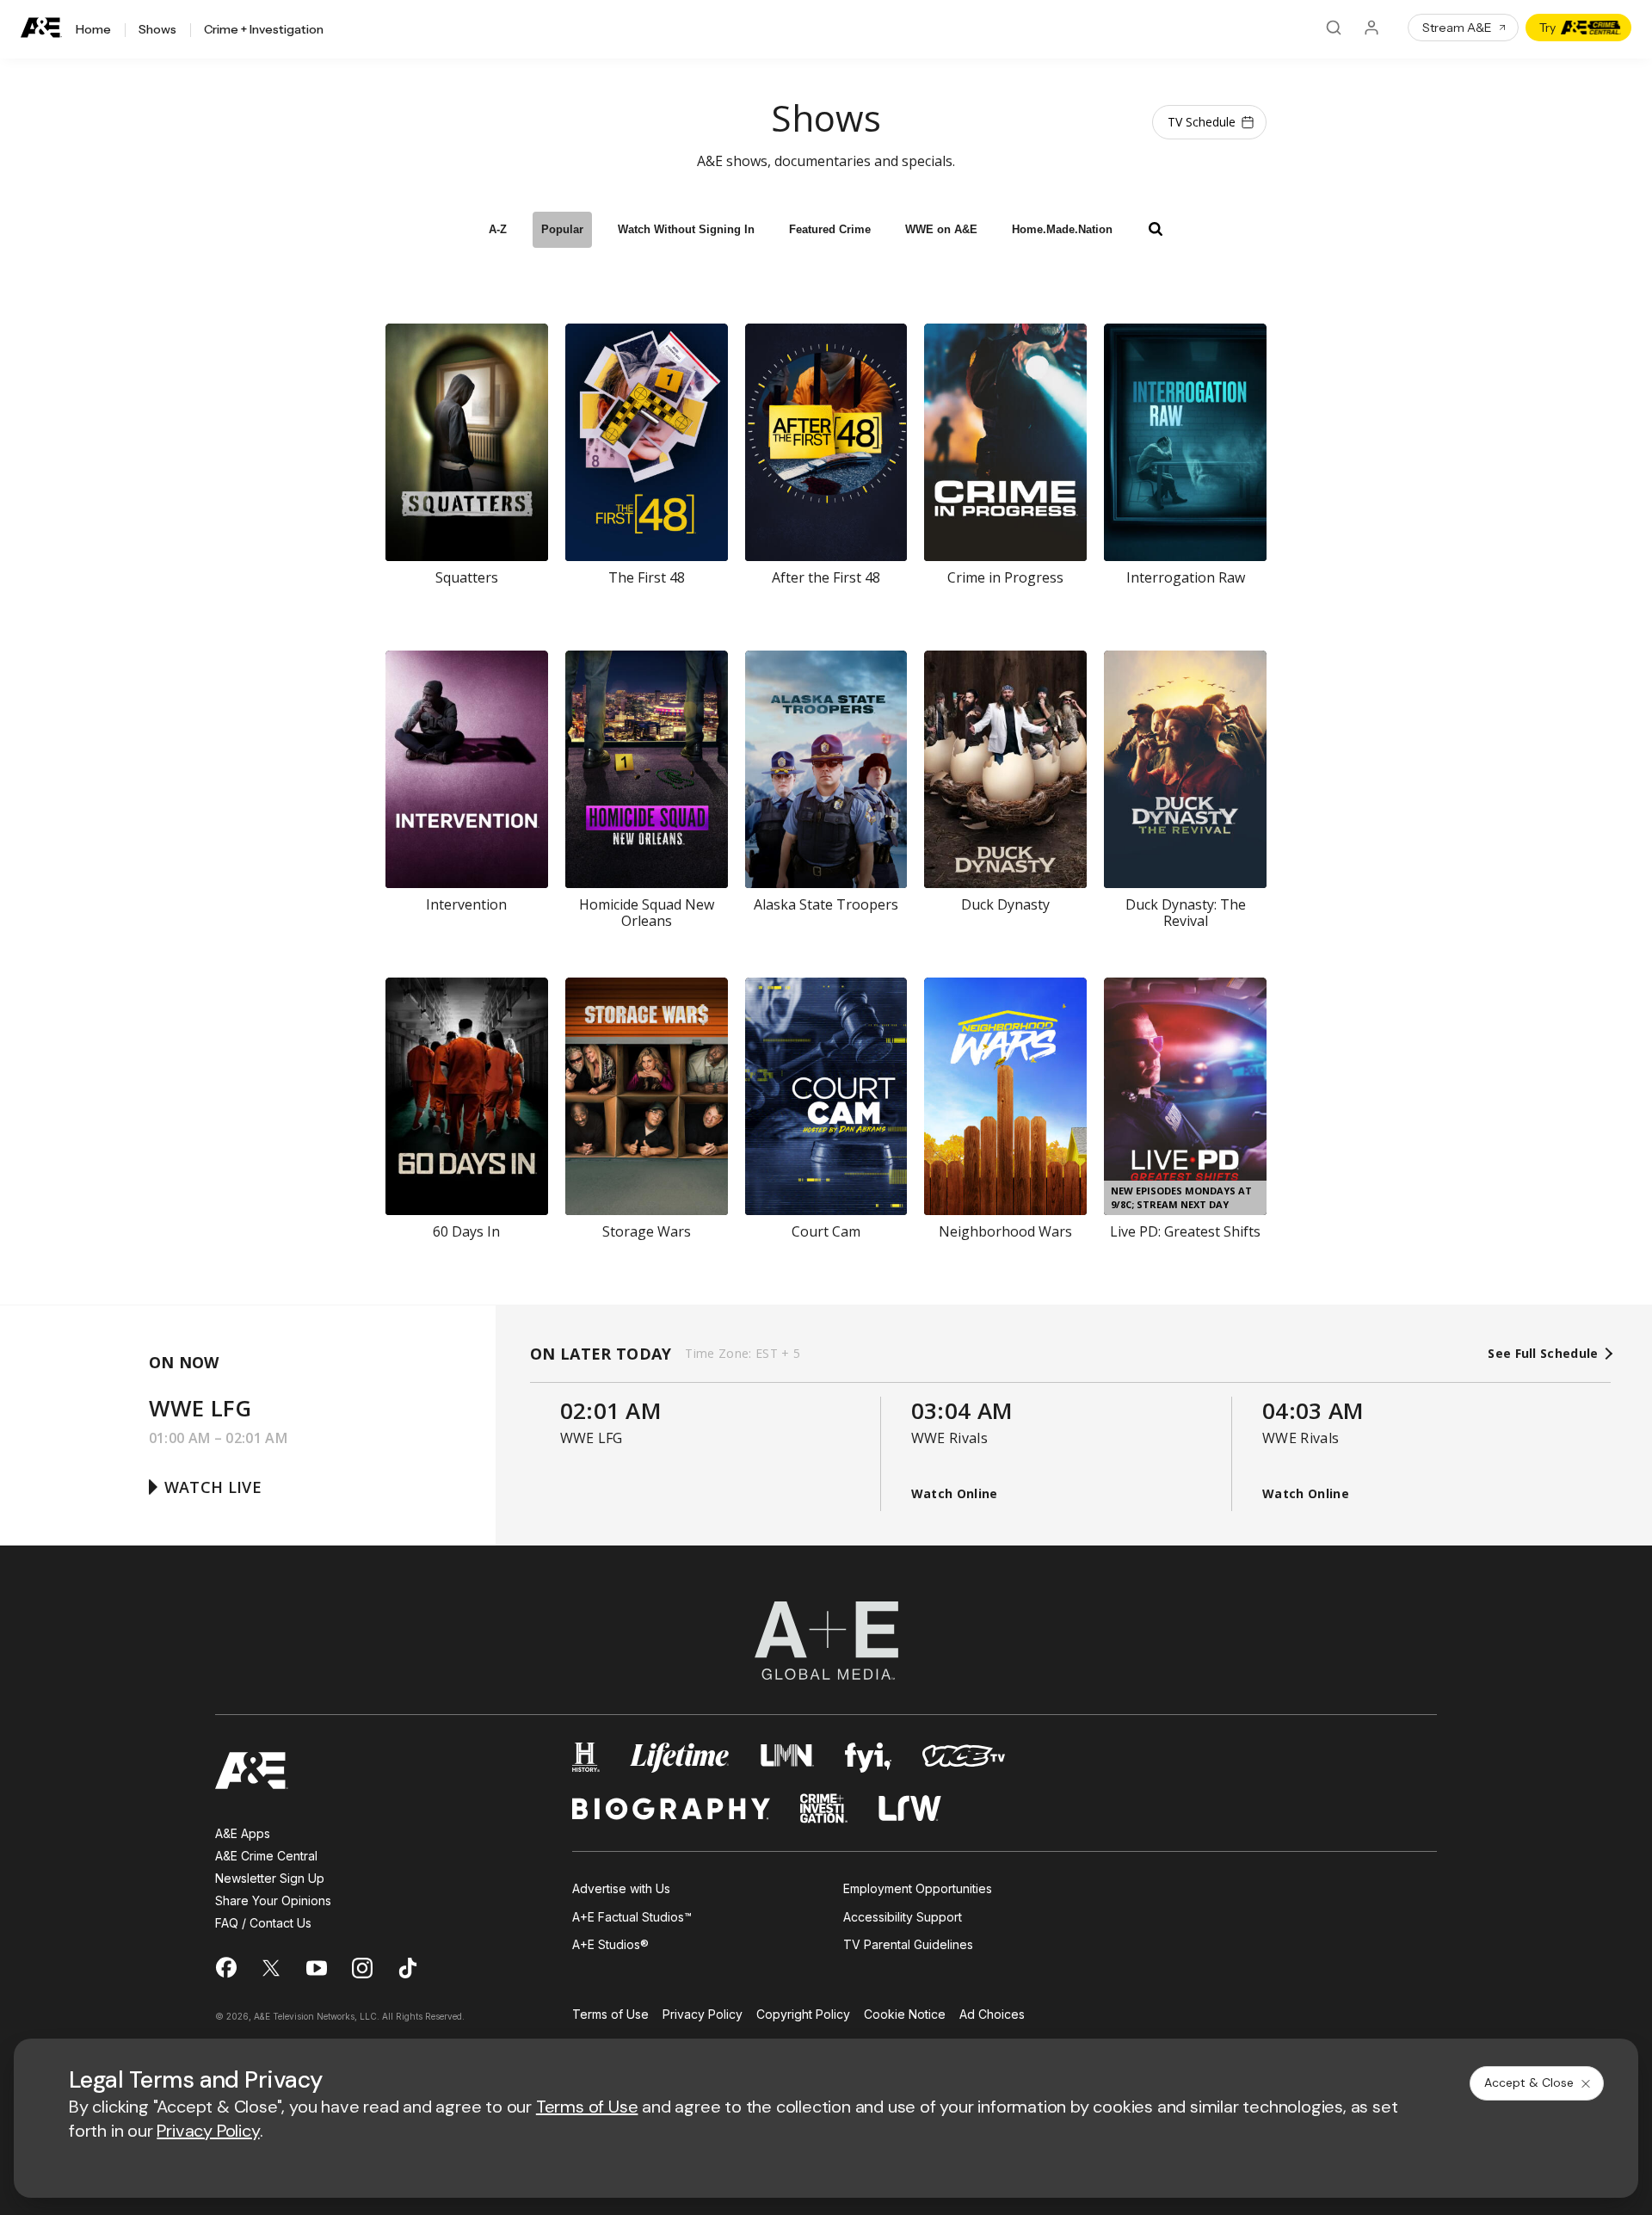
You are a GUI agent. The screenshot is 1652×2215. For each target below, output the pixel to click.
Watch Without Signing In (686, 229)
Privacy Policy (703, 2015)
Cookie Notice (905, 2015)
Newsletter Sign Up (270, 1878)
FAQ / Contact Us (263, 1923)
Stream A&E (1457, 28)
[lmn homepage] (788, 1758)
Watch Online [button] (955, 1493)
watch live (213, 1487)
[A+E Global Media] (826, 1641)
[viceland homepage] (964, 1758)
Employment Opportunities (918, 1888)
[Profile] (1372, 28)
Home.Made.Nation (1062, 229)
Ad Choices (992, 2015)
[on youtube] (317, 1968)
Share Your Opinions (273, 1900)
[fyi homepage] (868, 1758)
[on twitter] (271, 1968)
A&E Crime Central (266, 1856)
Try (1547, 28)
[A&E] (41, 28)
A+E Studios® (610, 1944)
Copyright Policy (803, 2015)
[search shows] (1156, 229)
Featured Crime (830, 229)
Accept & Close (1529, 2082)
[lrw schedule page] (910, 1808)
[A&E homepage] (252, 1771)
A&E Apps (243, 1833)
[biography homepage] (671, 1808)
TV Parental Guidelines (908, 1944)
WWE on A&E (941, 229)
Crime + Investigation (264, 30)
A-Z (498, 229)
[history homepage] (586, 1758)
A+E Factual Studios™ (632, 1917)
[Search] (1334, 28)
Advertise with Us (621, 1888)
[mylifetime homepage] (680, 1758)
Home (93, 30)
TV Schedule (1202, 122)
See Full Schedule (1545, 1354)
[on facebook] (225, 1967)
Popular (562, 229)
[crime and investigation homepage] (824, 1808)
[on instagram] (362, 1968)
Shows (157, 30)
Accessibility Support (903, 1917)
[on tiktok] (408, 1968)
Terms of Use (610, 2015)
